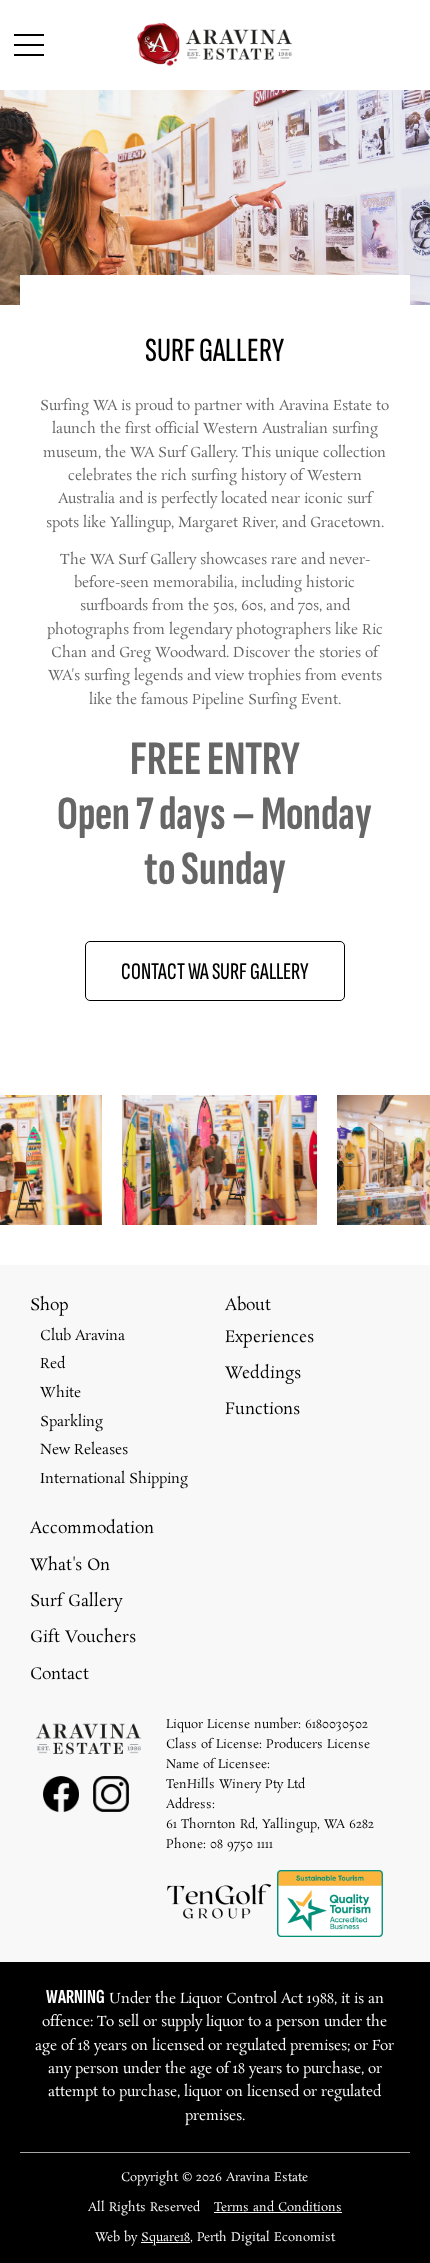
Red (52, 1364)
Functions (262, 1409)
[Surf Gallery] (141, 1221)
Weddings (263, 1373)
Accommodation (92, 1528)
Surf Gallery (76, 1601)
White (60, 1393)
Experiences (269, 1337)
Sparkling (71, 1422)
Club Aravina (82, 1336)
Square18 (165, 2237)
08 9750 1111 (241, 1844)
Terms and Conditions (278, 2207)
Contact (59, 1674)
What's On (70, 1565)
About (248, 1305)
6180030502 (336, 1724)
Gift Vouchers (83, 1637)
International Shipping (114, 1479)
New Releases (84, 1450)
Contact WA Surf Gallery (215, 971)
